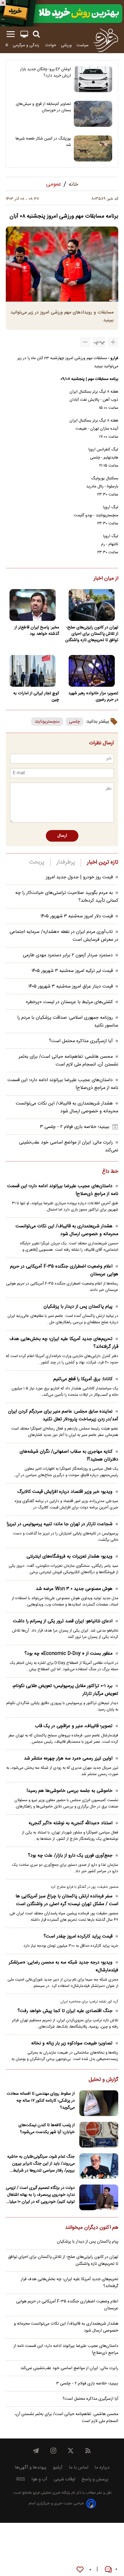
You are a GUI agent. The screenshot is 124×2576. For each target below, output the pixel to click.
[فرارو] (106, 40)
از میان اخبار (106, 579)
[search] (36, 34)
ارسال (62, 836)
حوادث (51, 45)
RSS (21, 2479)
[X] (71, 2451)
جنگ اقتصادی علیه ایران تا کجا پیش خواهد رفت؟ (65, 2011)
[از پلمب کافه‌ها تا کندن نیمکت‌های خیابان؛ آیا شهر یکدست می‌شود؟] (99, 2135)
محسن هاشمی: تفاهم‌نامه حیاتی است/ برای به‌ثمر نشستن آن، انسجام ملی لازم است (68, 1061)
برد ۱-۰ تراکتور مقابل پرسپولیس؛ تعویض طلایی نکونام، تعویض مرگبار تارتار (65, 1690)
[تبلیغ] (62, 13)
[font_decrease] (85, 342)
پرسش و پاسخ (95, 2479)
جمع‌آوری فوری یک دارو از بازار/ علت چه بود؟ (70, 1856)
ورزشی (66, 45)
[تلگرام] (36, 2451)
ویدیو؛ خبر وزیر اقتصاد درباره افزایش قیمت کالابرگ (65, 1492)
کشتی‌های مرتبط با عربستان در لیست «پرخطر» (69, 1002)
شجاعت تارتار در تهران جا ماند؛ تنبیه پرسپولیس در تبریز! (60, 1524)
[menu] (11, 34)
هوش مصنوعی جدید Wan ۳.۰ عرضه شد (74, 1589)
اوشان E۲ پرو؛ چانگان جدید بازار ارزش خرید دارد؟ (45, 73)
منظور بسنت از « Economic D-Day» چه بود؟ (68, 1654)
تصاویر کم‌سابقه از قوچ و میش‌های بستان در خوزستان (43, 107)
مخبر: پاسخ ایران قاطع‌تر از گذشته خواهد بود (37, 631)
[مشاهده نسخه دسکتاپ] (24, 34)
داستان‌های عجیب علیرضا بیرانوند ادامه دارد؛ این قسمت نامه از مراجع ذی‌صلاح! (63, 1190)
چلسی (74, 722)
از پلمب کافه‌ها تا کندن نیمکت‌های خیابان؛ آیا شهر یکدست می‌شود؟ (47, 2129)
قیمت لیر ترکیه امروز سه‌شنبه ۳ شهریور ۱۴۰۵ (72, 971)
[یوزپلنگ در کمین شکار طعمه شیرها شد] (93, 149)
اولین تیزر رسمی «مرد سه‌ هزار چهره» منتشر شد (68, 1759)
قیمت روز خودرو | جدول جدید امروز (79, 877)
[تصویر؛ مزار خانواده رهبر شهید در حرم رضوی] (92, 671)
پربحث (37, 862)
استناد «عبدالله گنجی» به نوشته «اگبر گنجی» (71, 1823)
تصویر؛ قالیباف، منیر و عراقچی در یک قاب (74, 1726)
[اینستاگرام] (53, 2451)
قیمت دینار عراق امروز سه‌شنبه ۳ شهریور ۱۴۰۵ (71, 987)
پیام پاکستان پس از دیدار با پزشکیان (78, 1307)
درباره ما (102, 2468)
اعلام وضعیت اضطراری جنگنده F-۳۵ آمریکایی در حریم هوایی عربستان (64, 1270)
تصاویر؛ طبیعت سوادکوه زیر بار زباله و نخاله (72, 2043)
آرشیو (58, 2468)
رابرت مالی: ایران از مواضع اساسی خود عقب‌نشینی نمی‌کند (69, 2368)
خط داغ (110, 1172)
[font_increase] (113, 342)
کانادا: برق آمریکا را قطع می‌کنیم (83, 1379)
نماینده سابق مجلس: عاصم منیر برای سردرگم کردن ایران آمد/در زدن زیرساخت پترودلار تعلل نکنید (63, 1415)
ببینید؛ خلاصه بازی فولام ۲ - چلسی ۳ (75, 1127)
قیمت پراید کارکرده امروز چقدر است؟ (78, 1936)
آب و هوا (39, 2479)
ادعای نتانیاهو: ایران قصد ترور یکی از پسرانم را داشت (63, 1621)
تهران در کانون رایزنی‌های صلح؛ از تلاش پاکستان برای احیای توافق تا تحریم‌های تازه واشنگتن (92, 634)
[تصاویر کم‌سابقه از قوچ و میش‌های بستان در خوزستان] (93, 114)
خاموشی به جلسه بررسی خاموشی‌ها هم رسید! (69, 1791)
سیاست (82, 45)
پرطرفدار (66, 862)
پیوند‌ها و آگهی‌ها (31, 2468)
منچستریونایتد (47, 722)
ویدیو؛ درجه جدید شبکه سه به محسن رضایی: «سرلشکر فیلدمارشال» (64, 1966)
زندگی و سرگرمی (27, 45)
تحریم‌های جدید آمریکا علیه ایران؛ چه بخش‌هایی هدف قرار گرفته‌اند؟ (64, 1343)
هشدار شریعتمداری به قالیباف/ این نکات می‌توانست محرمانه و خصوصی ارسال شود (67, 1107)
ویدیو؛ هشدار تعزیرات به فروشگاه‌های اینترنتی (69, 1557)
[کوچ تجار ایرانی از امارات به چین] (32, 671)
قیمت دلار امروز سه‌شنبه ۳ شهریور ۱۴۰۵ (77, 916)
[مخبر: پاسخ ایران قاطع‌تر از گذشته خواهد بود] (32, 605)
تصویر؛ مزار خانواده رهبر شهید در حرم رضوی (93, 697)
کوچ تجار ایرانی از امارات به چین (36, 697)
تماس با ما (79, 2468)
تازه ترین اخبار (103, 862)
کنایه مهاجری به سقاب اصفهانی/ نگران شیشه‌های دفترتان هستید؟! (69, 1456)
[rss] (88, 2451)
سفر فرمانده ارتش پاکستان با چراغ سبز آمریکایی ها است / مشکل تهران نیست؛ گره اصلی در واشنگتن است (67, 1900)
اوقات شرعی (64, 2479)
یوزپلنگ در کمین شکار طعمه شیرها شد (43, 142)
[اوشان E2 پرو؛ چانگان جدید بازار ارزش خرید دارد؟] (93, 79)
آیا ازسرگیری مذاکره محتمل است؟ (81, 1041)
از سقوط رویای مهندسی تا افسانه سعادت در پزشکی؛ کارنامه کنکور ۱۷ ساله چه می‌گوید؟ (41, 2101)
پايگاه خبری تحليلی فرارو (51, 2493)
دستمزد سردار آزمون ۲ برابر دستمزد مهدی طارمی (68, 955)
